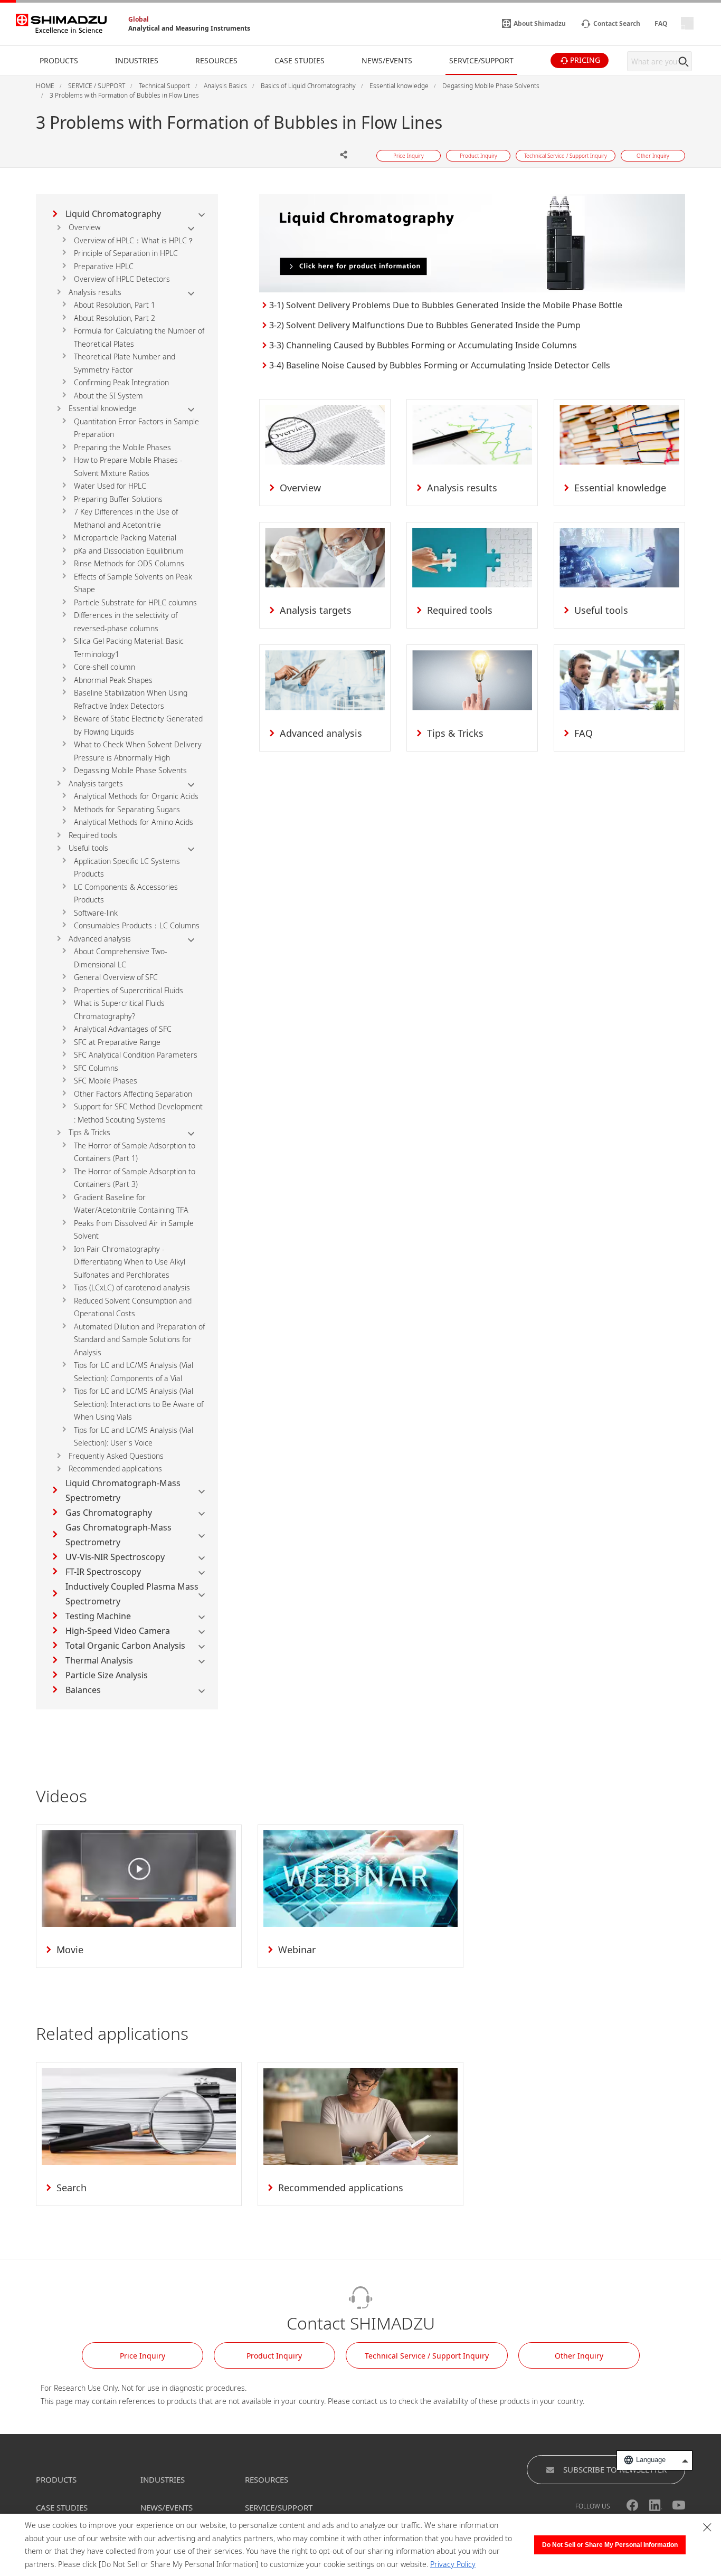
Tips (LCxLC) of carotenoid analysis (132, 1287)
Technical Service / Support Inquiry (427, 2356)
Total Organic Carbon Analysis (125, 1646)
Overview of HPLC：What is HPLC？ (134, 240)
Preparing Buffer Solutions (118, 499)
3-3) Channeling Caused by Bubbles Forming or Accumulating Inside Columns (423, 345)
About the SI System (108, 396)
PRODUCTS (56, 2479)
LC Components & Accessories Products (126, 893)
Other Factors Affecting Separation (133, 1094)
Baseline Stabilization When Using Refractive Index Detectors (131, 699)
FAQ (584, 733)
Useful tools (88, 848)
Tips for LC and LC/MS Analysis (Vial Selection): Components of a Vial (134, 1372)
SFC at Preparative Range (117, 1042)
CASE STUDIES (62, 2507)
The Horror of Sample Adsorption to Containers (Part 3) (135, 1178)
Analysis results (95, 292)
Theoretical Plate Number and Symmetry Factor (125, 363)
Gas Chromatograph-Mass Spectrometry (118, 1535)
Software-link (96, 913)
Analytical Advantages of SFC (123, 1029)
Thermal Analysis (99, 1660)
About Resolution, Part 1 (115, 305)
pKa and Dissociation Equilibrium (129, 551)
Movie (70, 1950)
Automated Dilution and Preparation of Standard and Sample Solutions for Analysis (139, 1339)
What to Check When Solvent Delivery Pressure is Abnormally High (138, 751)
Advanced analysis (100, 939)
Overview (84, 227)
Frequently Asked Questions (116, 1456)
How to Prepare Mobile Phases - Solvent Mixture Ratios (128, 467)
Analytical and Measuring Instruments (189, 28)
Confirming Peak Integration (121, 382)
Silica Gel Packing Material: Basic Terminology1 (129, 648)
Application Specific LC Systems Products (127, 868)
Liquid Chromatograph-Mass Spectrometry (123, 1490)
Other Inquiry (579, 2356)
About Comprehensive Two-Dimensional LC (121, 958)
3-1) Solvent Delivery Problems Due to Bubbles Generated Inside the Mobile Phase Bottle (446, 305)
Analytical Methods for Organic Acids (136, 796)
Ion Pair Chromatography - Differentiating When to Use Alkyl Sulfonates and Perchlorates (130, 1262)
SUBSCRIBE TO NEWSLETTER (615, 2469)
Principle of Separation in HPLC (126, 253)
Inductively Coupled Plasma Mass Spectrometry (132, 1594)
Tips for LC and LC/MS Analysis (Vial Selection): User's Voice (134, 1437)
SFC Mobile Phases (106, 1081)
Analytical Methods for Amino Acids (134, 822)
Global (139, 19)
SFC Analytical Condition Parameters (136, 1055)
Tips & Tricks (89, 1132)
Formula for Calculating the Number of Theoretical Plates (139, 337)
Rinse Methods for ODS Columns (129, 563)
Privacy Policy (453, 2564)
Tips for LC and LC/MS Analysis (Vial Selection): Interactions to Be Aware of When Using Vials (139, 1404)
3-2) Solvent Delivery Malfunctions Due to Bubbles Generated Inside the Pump (425, 325)
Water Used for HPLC (110, 486)
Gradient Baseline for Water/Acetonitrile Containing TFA (131, 1204)
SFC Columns (96, 1068)
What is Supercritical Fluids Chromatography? (119, 1010)
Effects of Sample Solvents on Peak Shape (133, 583)
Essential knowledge (103, 408)
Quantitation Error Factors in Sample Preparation (136, 428)
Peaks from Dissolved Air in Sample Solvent (134, 1230)
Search (72, 2188)
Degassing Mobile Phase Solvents (130, 770)
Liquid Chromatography (113, 214)
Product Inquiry (274, 2356)
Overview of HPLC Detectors (122, 279)
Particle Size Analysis (107, 1675)
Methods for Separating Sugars (127, 809)
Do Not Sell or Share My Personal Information (610, 2545)
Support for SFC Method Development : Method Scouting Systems (138, 1113)
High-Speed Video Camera (118, 1631)
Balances (83, 1690)
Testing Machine (98, 1616)
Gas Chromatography (109, 1513)
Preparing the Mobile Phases (122, 447)
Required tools (93, 835)
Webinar (297, 1950)
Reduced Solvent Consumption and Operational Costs (133, 1307)
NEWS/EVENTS (167, 2507)
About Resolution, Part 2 (115, 318)
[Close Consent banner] (707, 2527)
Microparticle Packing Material (125, 538)
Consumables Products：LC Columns (137, 925)
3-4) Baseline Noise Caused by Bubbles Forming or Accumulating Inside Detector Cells (440, 365)
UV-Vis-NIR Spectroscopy (115, 1557)
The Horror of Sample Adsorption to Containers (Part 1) (135, 1152)
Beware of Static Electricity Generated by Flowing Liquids (138, 725)
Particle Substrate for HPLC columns (135, 602)
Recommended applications (115, 1468)
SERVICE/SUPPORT (279, 2507)
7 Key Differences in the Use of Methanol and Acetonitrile (126, 518)
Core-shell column (105, 667)
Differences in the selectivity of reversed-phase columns (126, 622)
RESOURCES (267, 2479)
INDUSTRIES (163, 2479)
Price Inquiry (143, 2356)
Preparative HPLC (104, 266)
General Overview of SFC (116, 977)
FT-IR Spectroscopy (103, 1572)
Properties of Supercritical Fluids (129, 990)
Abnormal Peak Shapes (113, 680)
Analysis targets (96, 783)
